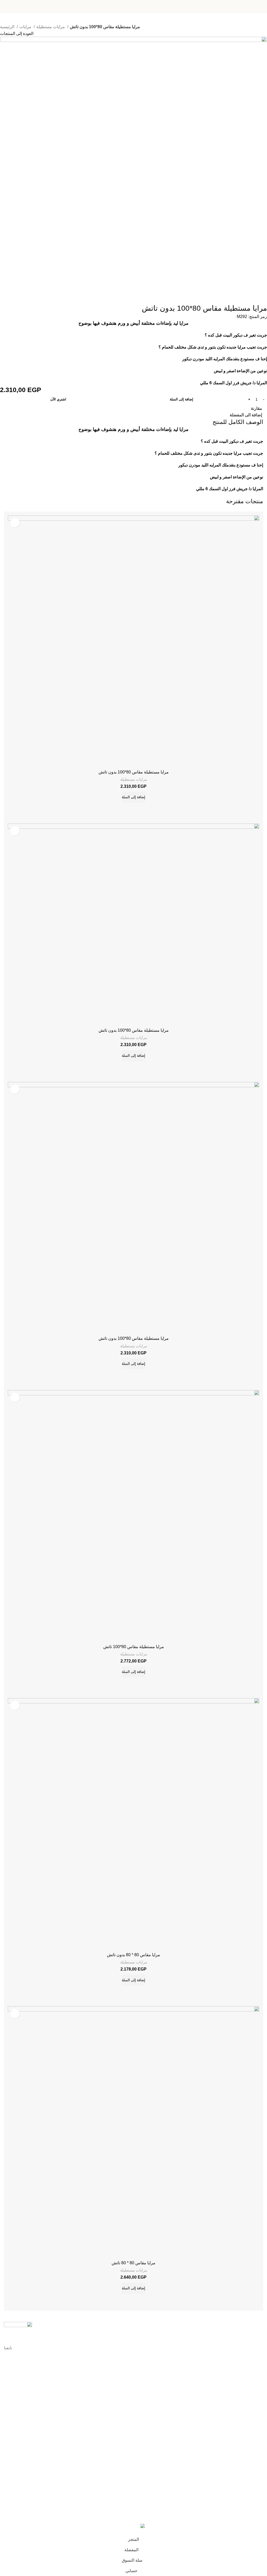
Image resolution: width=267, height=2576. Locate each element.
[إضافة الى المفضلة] (15, 523)
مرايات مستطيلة (51, 27)
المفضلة (257, 2443)
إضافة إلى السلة (181, 399)
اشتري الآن (58, 399)
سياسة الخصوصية (250, 2382)
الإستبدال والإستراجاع (247, 2399)
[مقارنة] (141, 809)
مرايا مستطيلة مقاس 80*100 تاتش (134, 1647)
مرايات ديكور (253, 2487)
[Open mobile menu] (261, 7)
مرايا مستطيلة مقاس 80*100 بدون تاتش (134, 772)
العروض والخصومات (248, 2452)
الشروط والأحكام (250, 2391)
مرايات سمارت (251, 2478)
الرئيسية (8, 27)
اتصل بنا (257, 2373)
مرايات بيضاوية (252, 2469)
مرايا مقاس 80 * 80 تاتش (133, 2263)
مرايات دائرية (253, 2496)
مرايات (26, 27)
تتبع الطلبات (254, 2425)
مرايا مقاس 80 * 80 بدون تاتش (133, 1955)
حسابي (258, 2416)
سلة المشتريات (251, 2434)
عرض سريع (126, 809)
